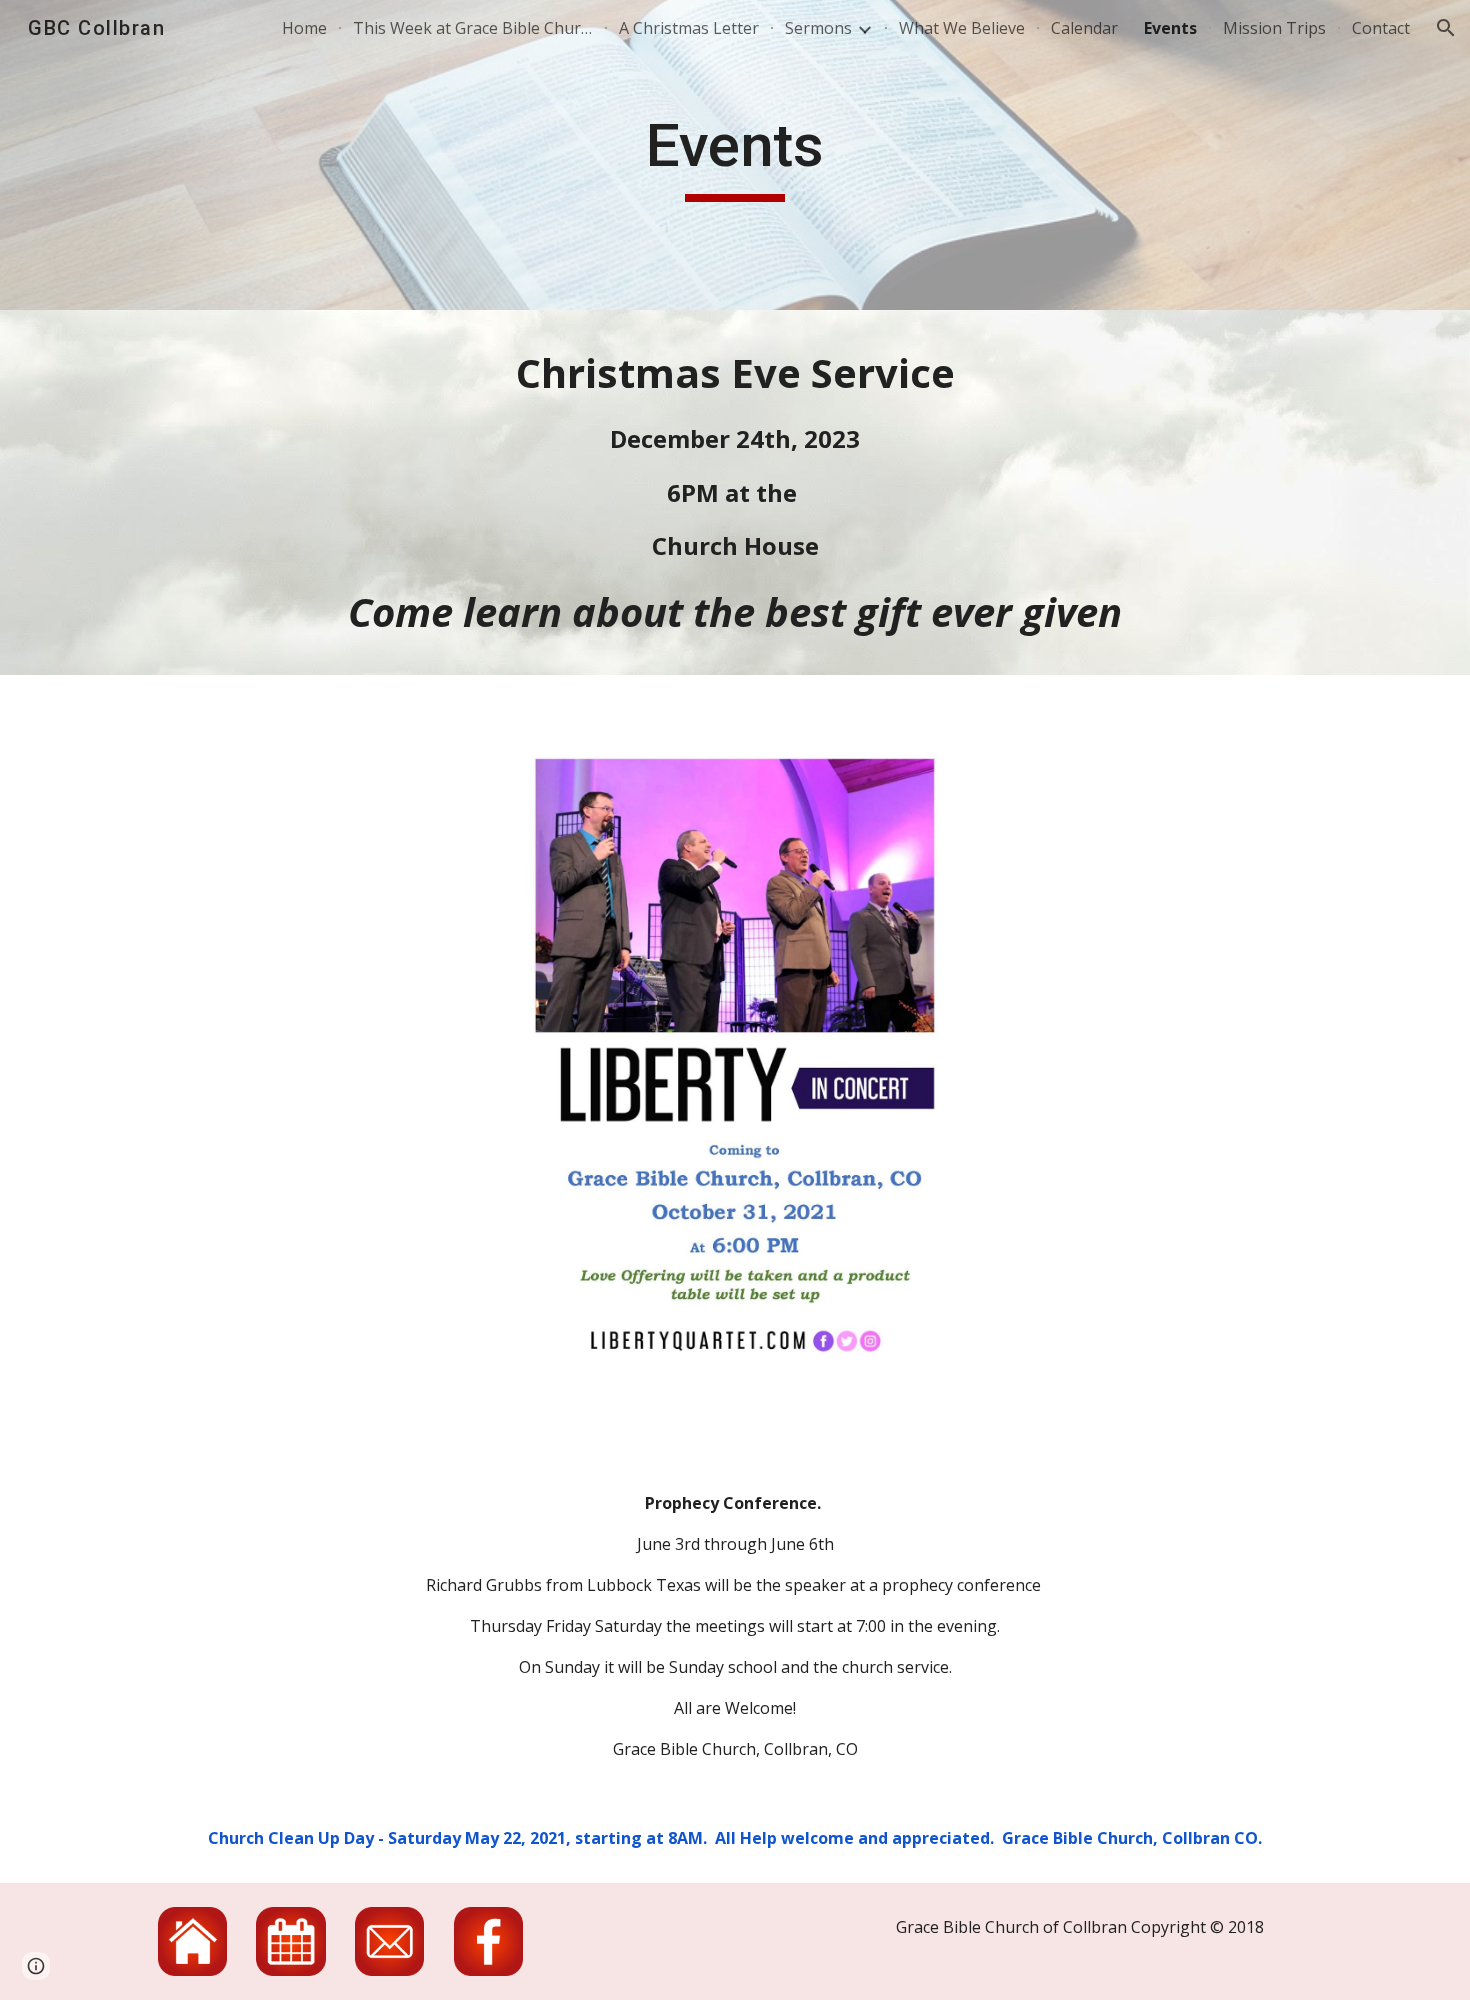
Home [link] (304, 28)
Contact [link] (1381, 28)
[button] (1446, 28)
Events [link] (1170, 28)
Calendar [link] (1084, 28)
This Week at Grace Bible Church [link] (473, 28)
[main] (735, 155)
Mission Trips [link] (1274, 28)
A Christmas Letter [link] (689, 28)
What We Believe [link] (962, 28)
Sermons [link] (818, 28)
